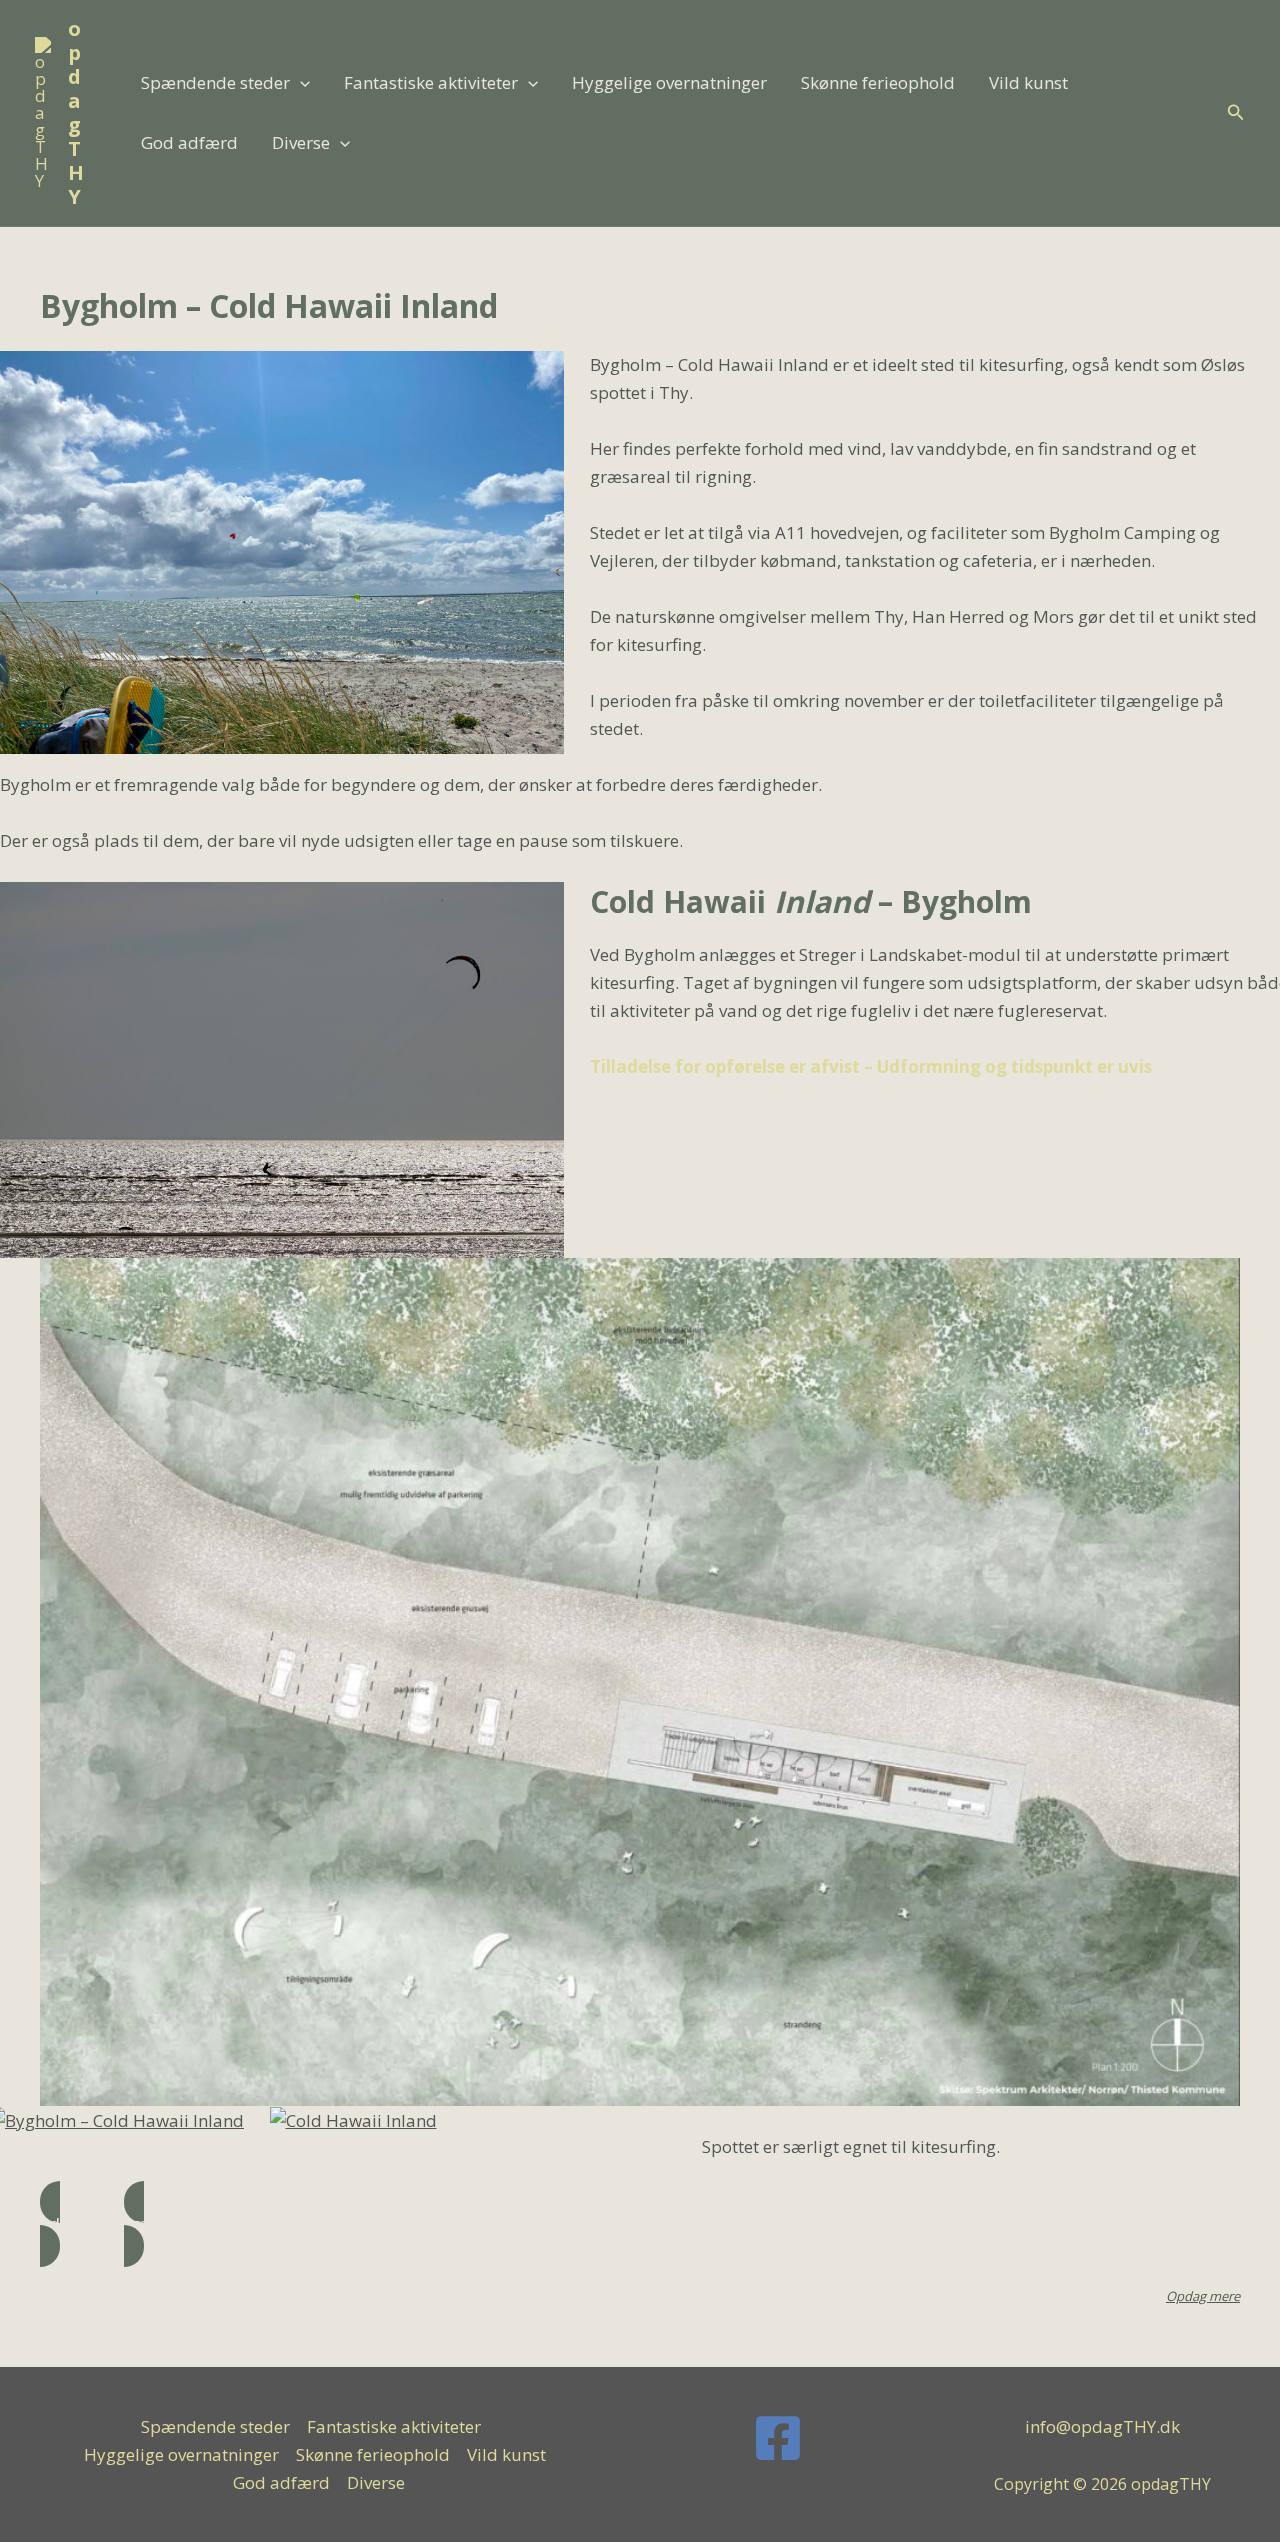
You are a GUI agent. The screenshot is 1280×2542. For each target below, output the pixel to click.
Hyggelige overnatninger (669, 82)
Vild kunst (1028, 82)
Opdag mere (1203, 2296)
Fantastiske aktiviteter (431, 82)
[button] (300, 83)
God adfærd (189, 142)
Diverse (301, 142)
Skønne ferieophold (878, 82)
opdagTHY (76, 112)
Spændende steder (215, 82)
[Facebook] (778, 2438)
